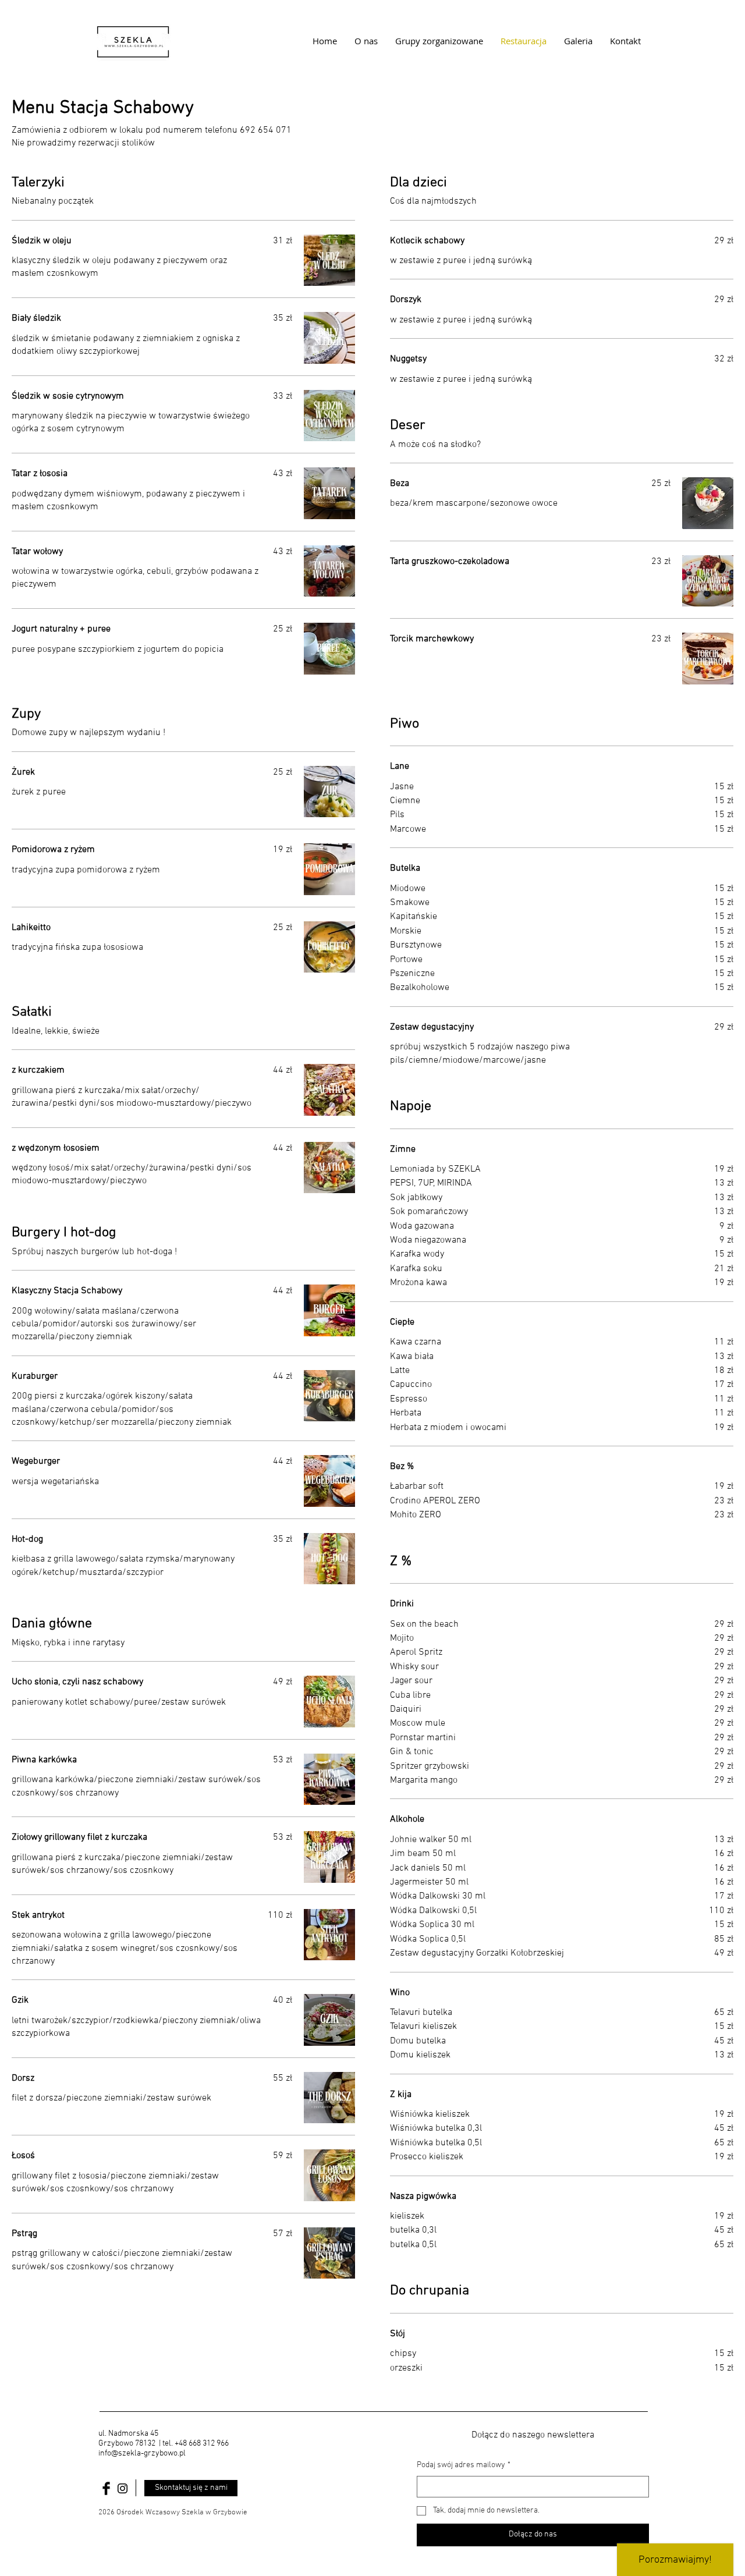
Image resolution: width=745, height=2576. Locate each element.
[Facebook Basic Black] (106, 2488)
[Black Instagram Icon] (123, 2488)
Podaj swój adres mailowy (464, 2465)
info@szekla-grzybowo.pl (142, 2453)
